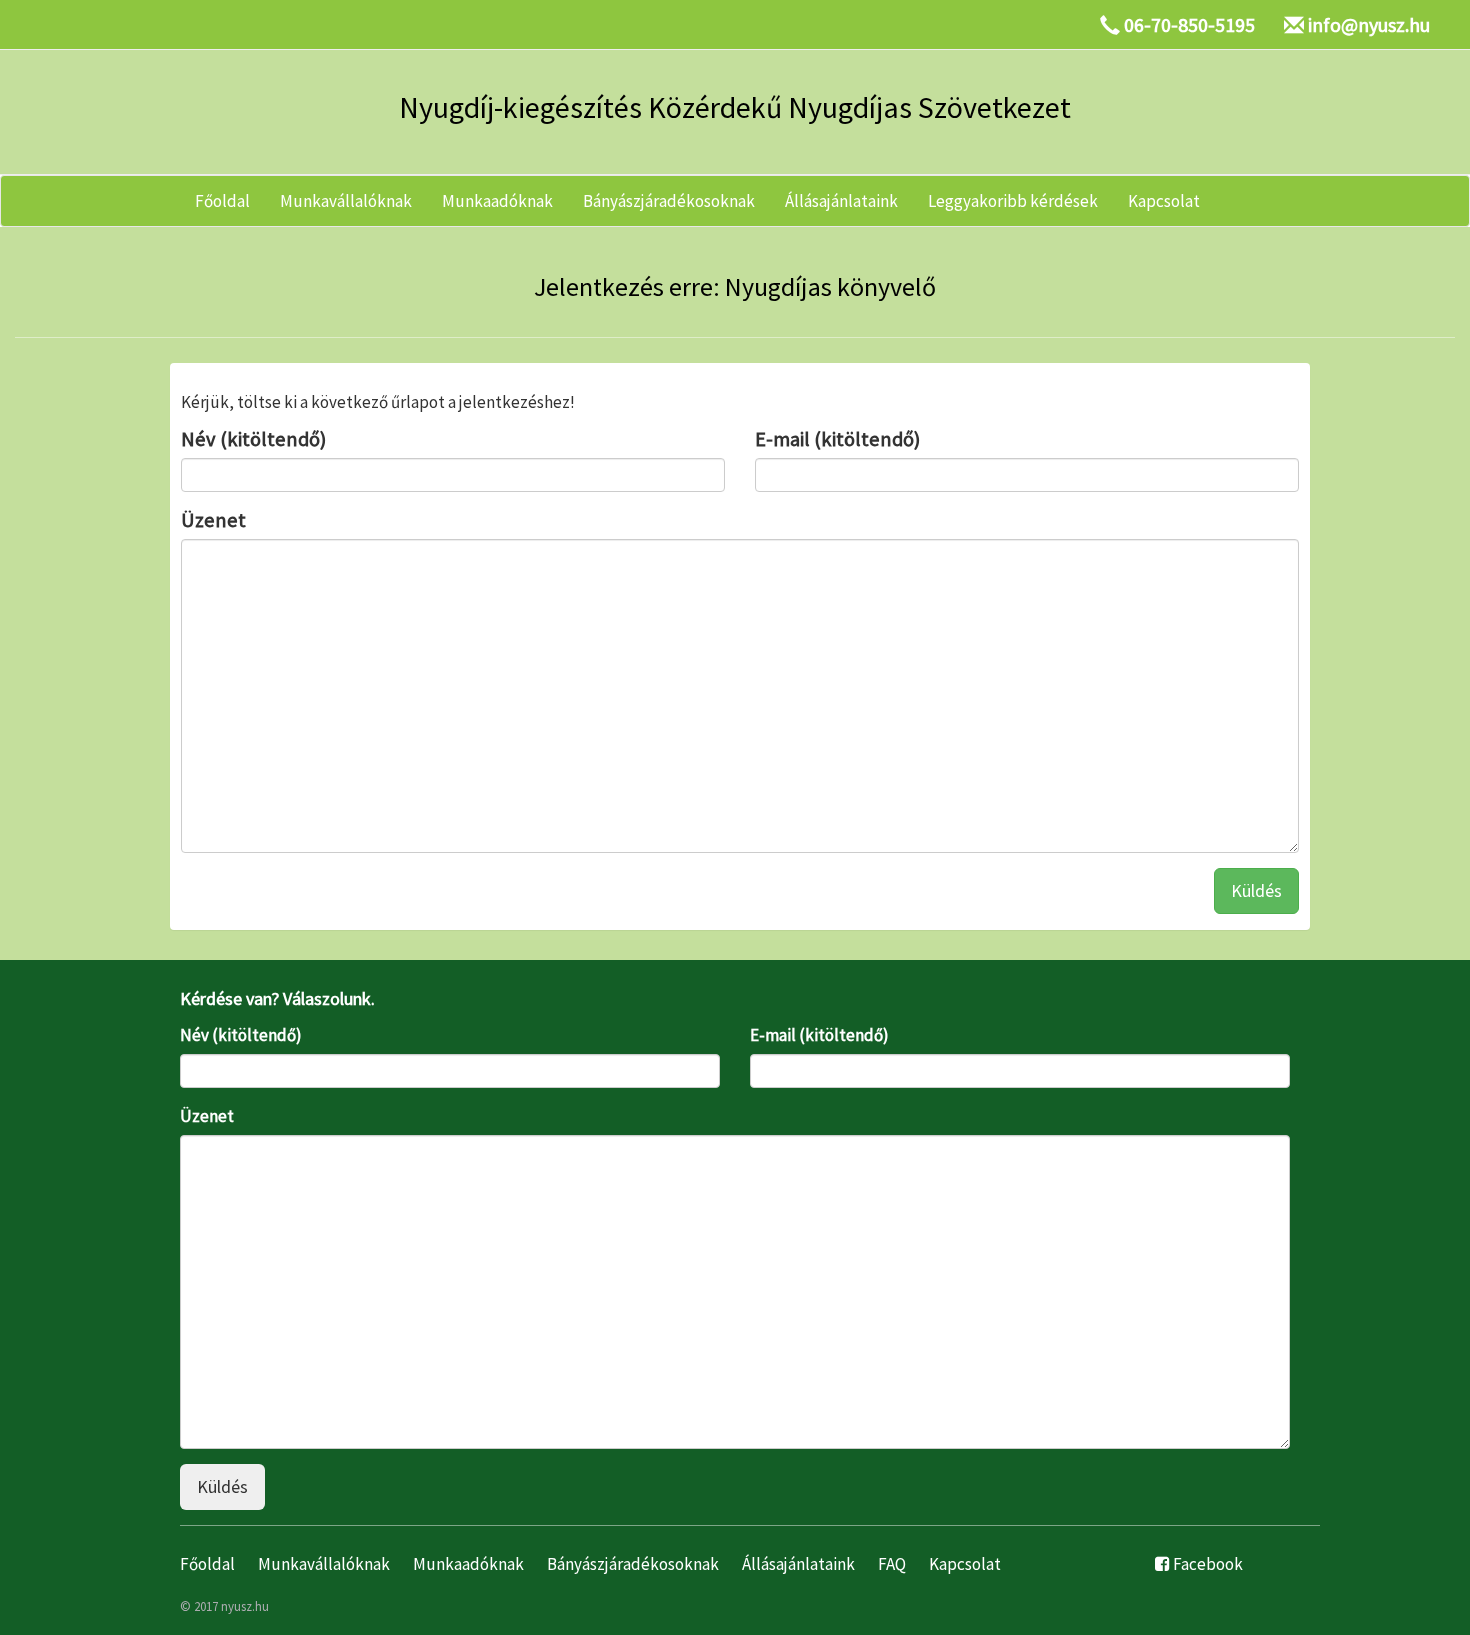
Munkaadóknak (497, 201)
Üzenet (213, 520)
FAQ (892, 1564)
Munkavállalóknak (346, 201)
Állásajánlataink (841, 201)
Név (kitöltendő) (253, 439)
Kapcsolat (1164, 201)
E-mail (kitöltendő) (837, 439)
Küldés (1256, 890)
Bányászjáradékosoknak (669, 201)
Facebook (1208, 1564)
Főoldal (222, 201)
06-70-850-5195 (1189, 24)
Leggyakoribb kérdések (1013, 201)
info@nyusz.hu (1369, 24)
